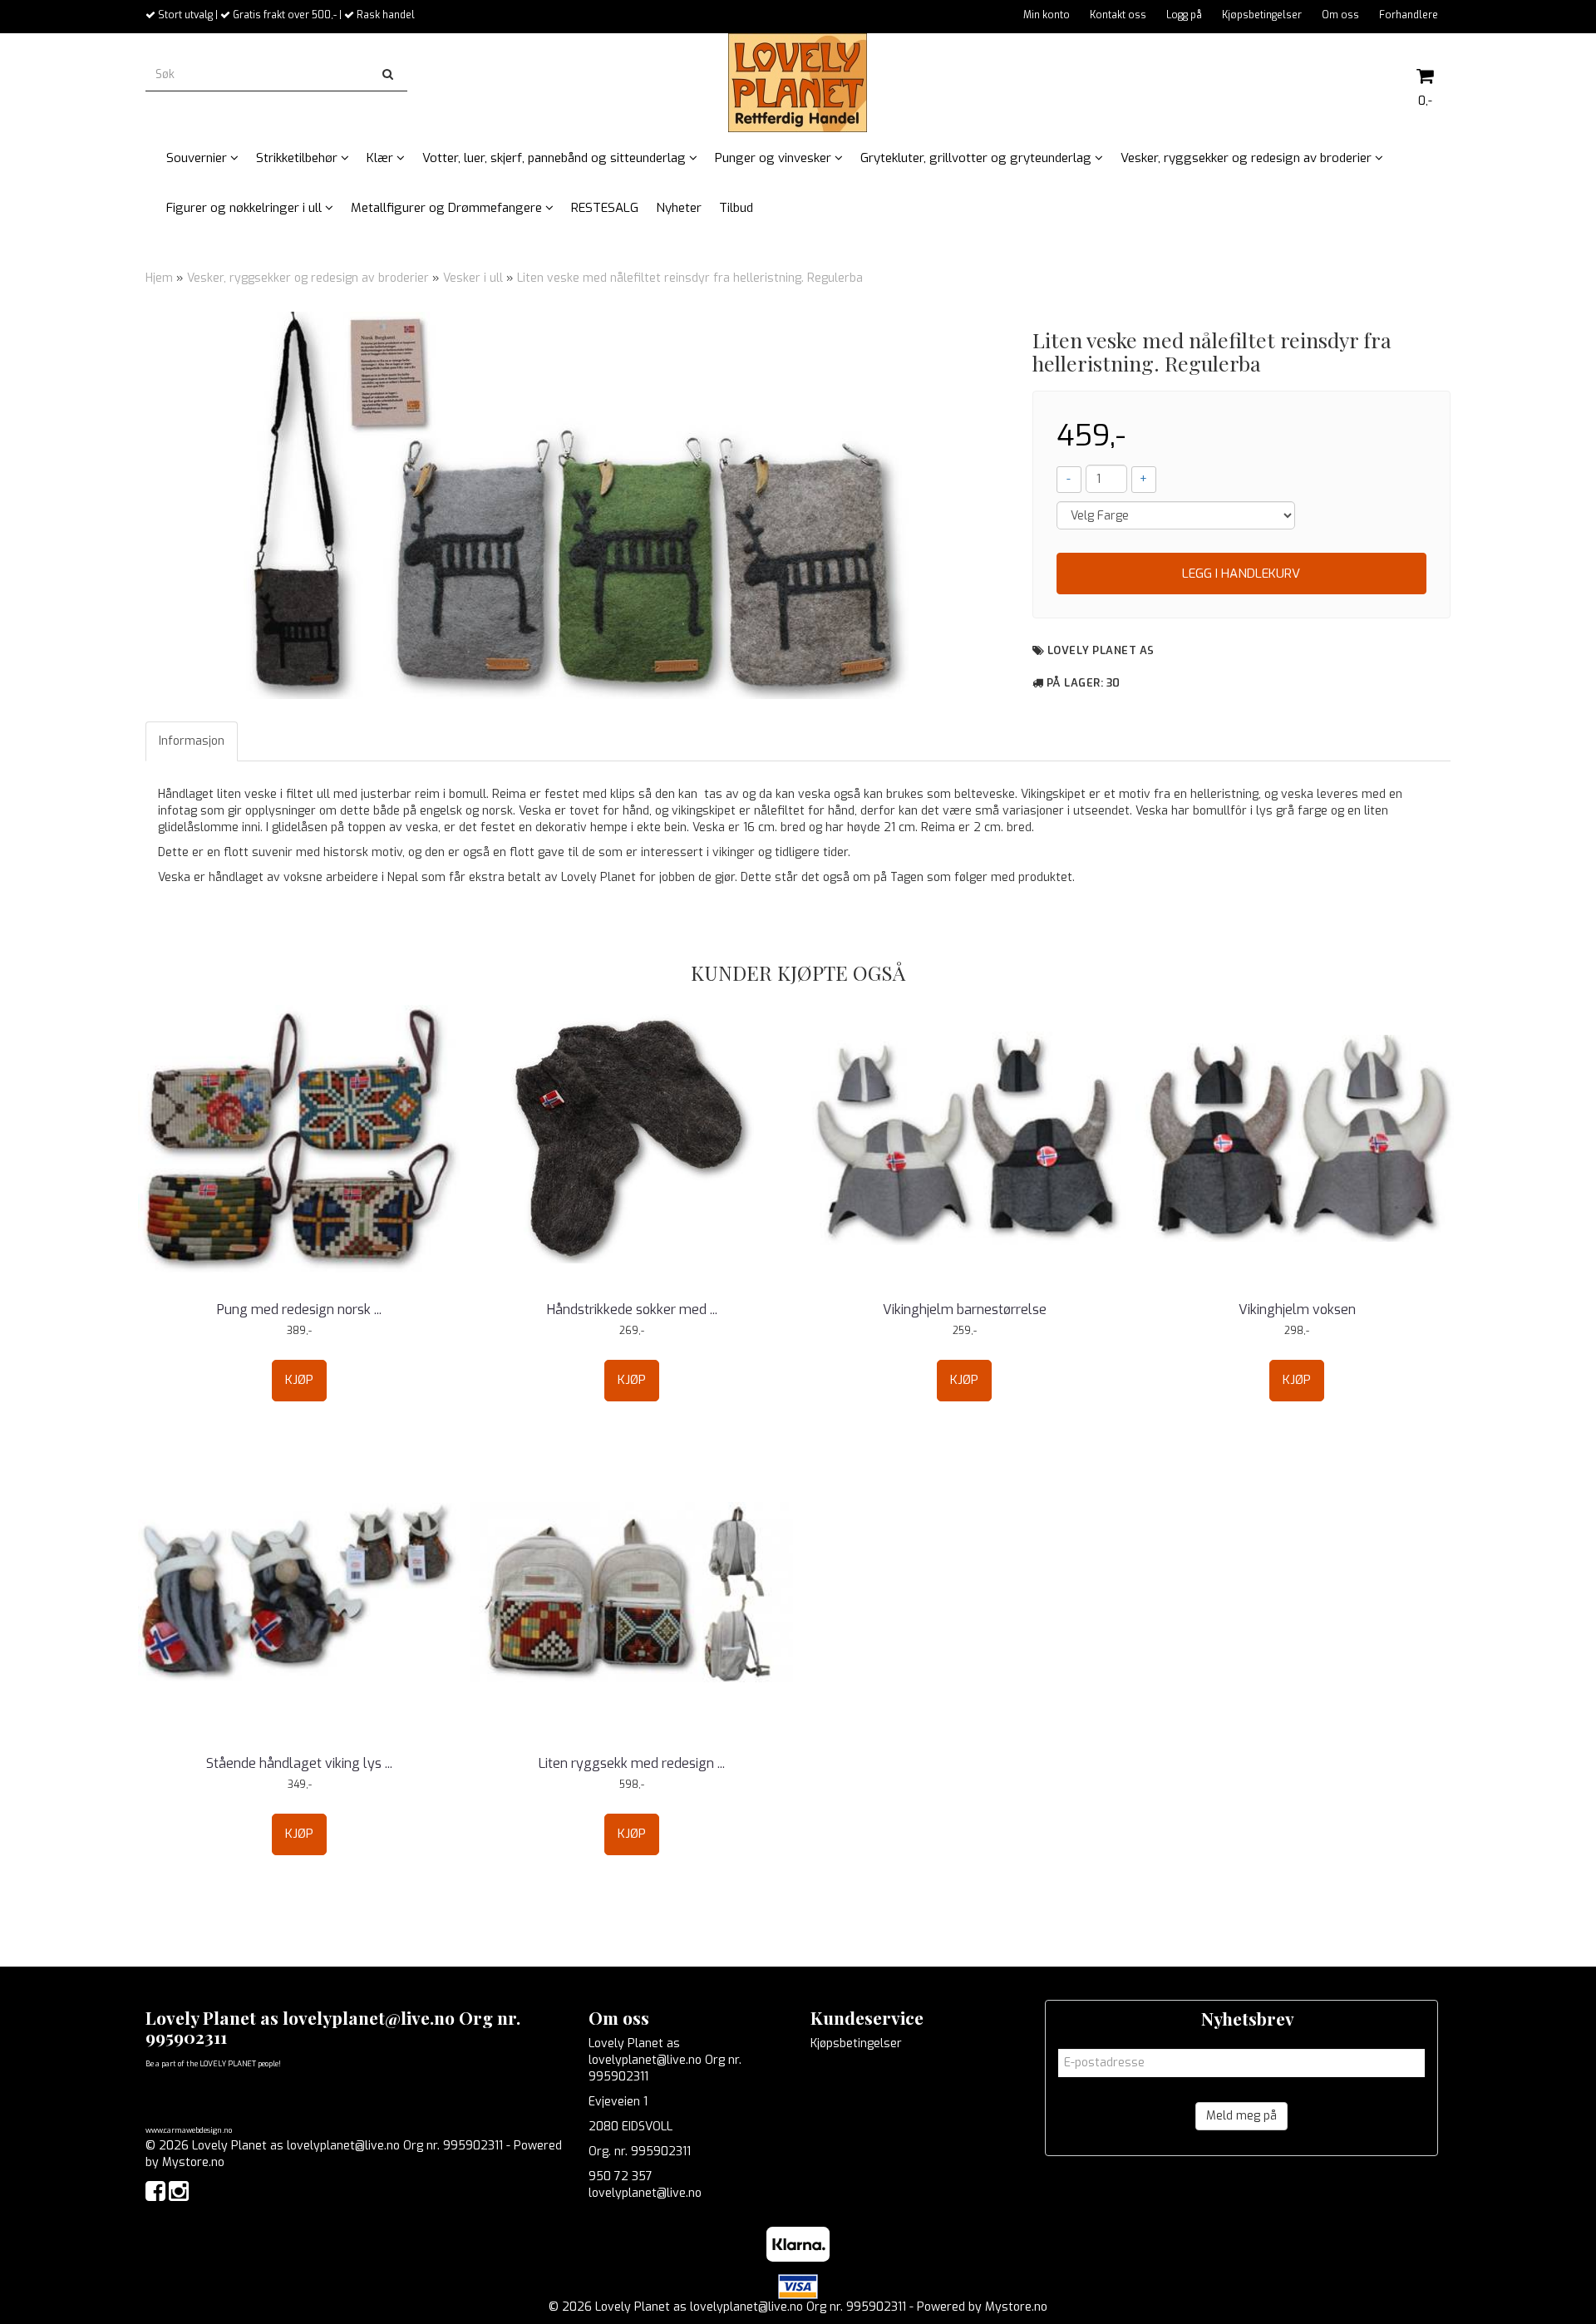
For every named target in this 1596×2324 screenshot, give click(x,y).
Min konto (1047, 15)
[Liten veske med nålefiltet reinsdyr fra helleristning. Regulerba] (576, 505)
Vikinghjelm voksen (1297, 1310)
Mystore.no (193, 2162)
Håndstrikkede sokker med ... (632, 1310)
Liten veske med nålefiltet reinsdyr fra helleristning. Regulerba (690, 278)
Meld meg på (1241, 2116)
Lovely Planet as (1101, 650)
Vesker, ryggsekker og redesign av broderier (308, 278)
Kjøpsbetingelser (1262, 15)
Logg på (1184, 15)
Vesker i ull (473, 278)
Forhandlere (1409, 15)
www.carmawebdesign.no (189, 2130)
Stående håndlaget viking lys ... (299, 1763)
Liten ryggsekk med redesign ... (632, 1763)
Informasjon (192, 741)
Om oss (1340, 15)
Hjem (159, 278)
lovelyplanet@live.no (645, 2193)
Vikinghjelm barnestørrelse (965, 1310)
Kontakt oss (1118, 15)
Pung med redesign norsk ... (299, 1310)
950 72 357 (621, 2176)
